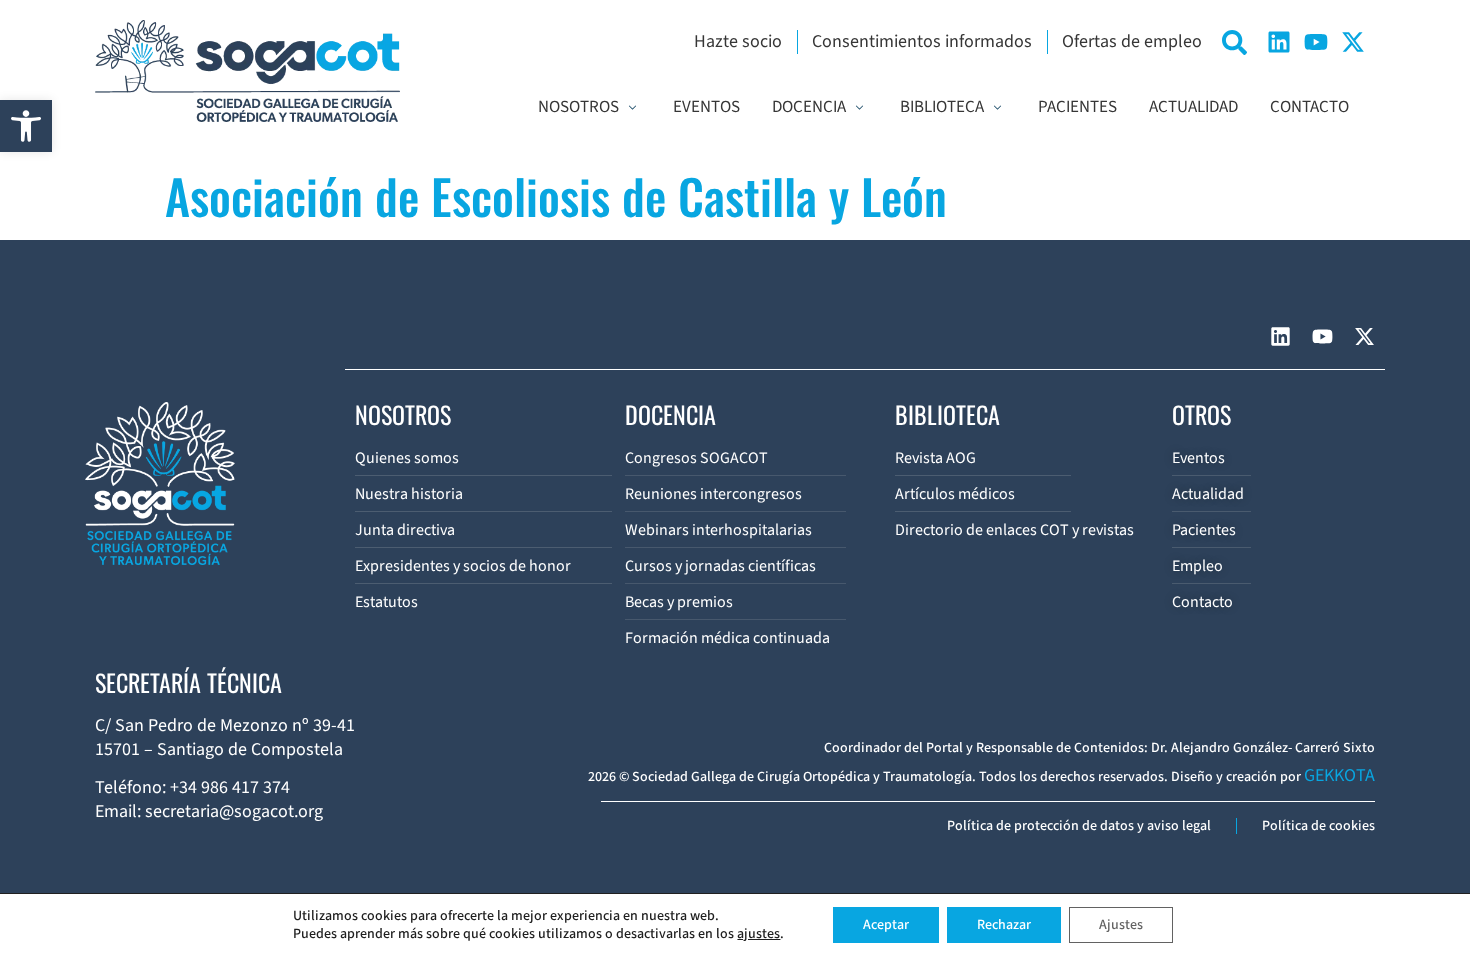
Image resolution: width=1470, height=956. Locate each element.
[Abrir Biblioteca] (997, 108)
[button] (26, 126)
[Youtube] (1316, 42)
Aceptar (886, 925)
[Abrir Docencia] (859, 108)
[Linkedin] (1279, 42)
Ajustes (1121, 925)
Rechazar (1004, 925)
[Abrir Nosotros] (632, 108)
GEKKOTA (1339, 775)
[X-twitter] (1353, 42)
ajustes (758, 934)
